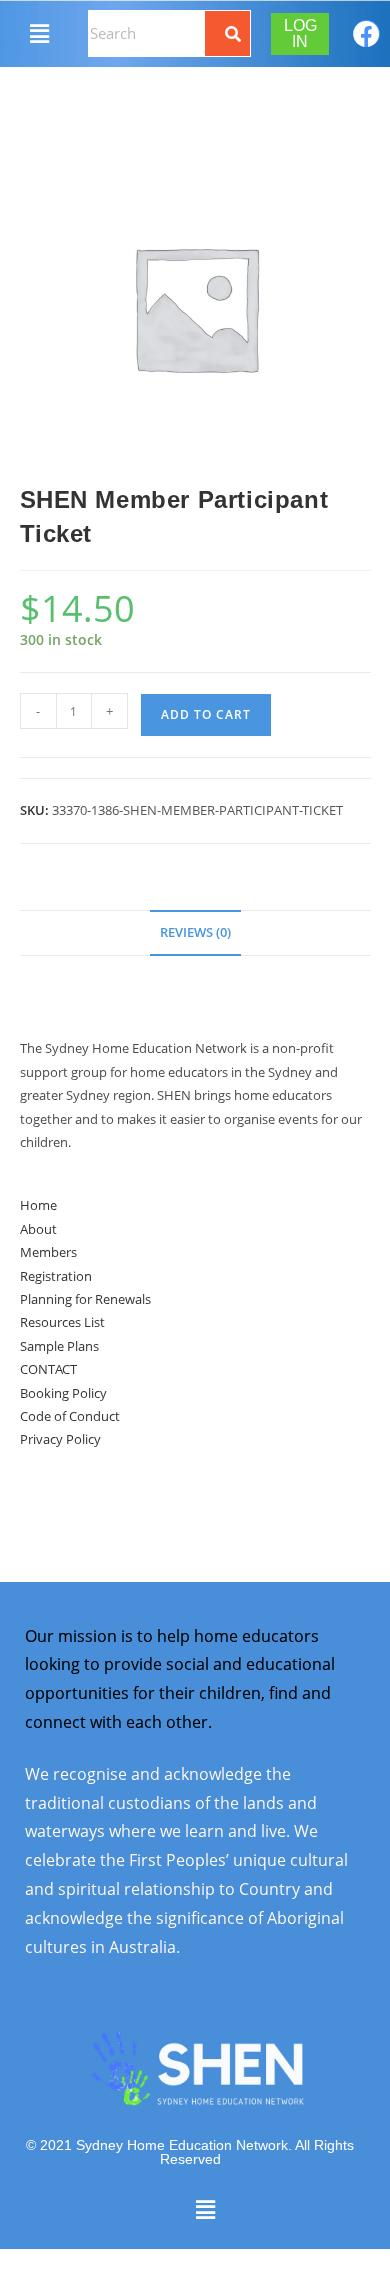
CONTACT (48, 1369)
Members (48, 1252)
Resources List (62, 1322)
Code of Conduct (70, 1416)
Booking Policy (63, 1393)
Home (38, 1205)
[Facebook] (366, 33)
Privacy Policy (60, 1439)
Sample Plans (59, 1346)
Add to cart (206, 714)
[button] (39, 33)
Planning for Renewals (85, 1299)
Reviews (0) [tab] (195, 932)
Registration (56, 1276)
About (38, 1229)
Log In (300, 33)
